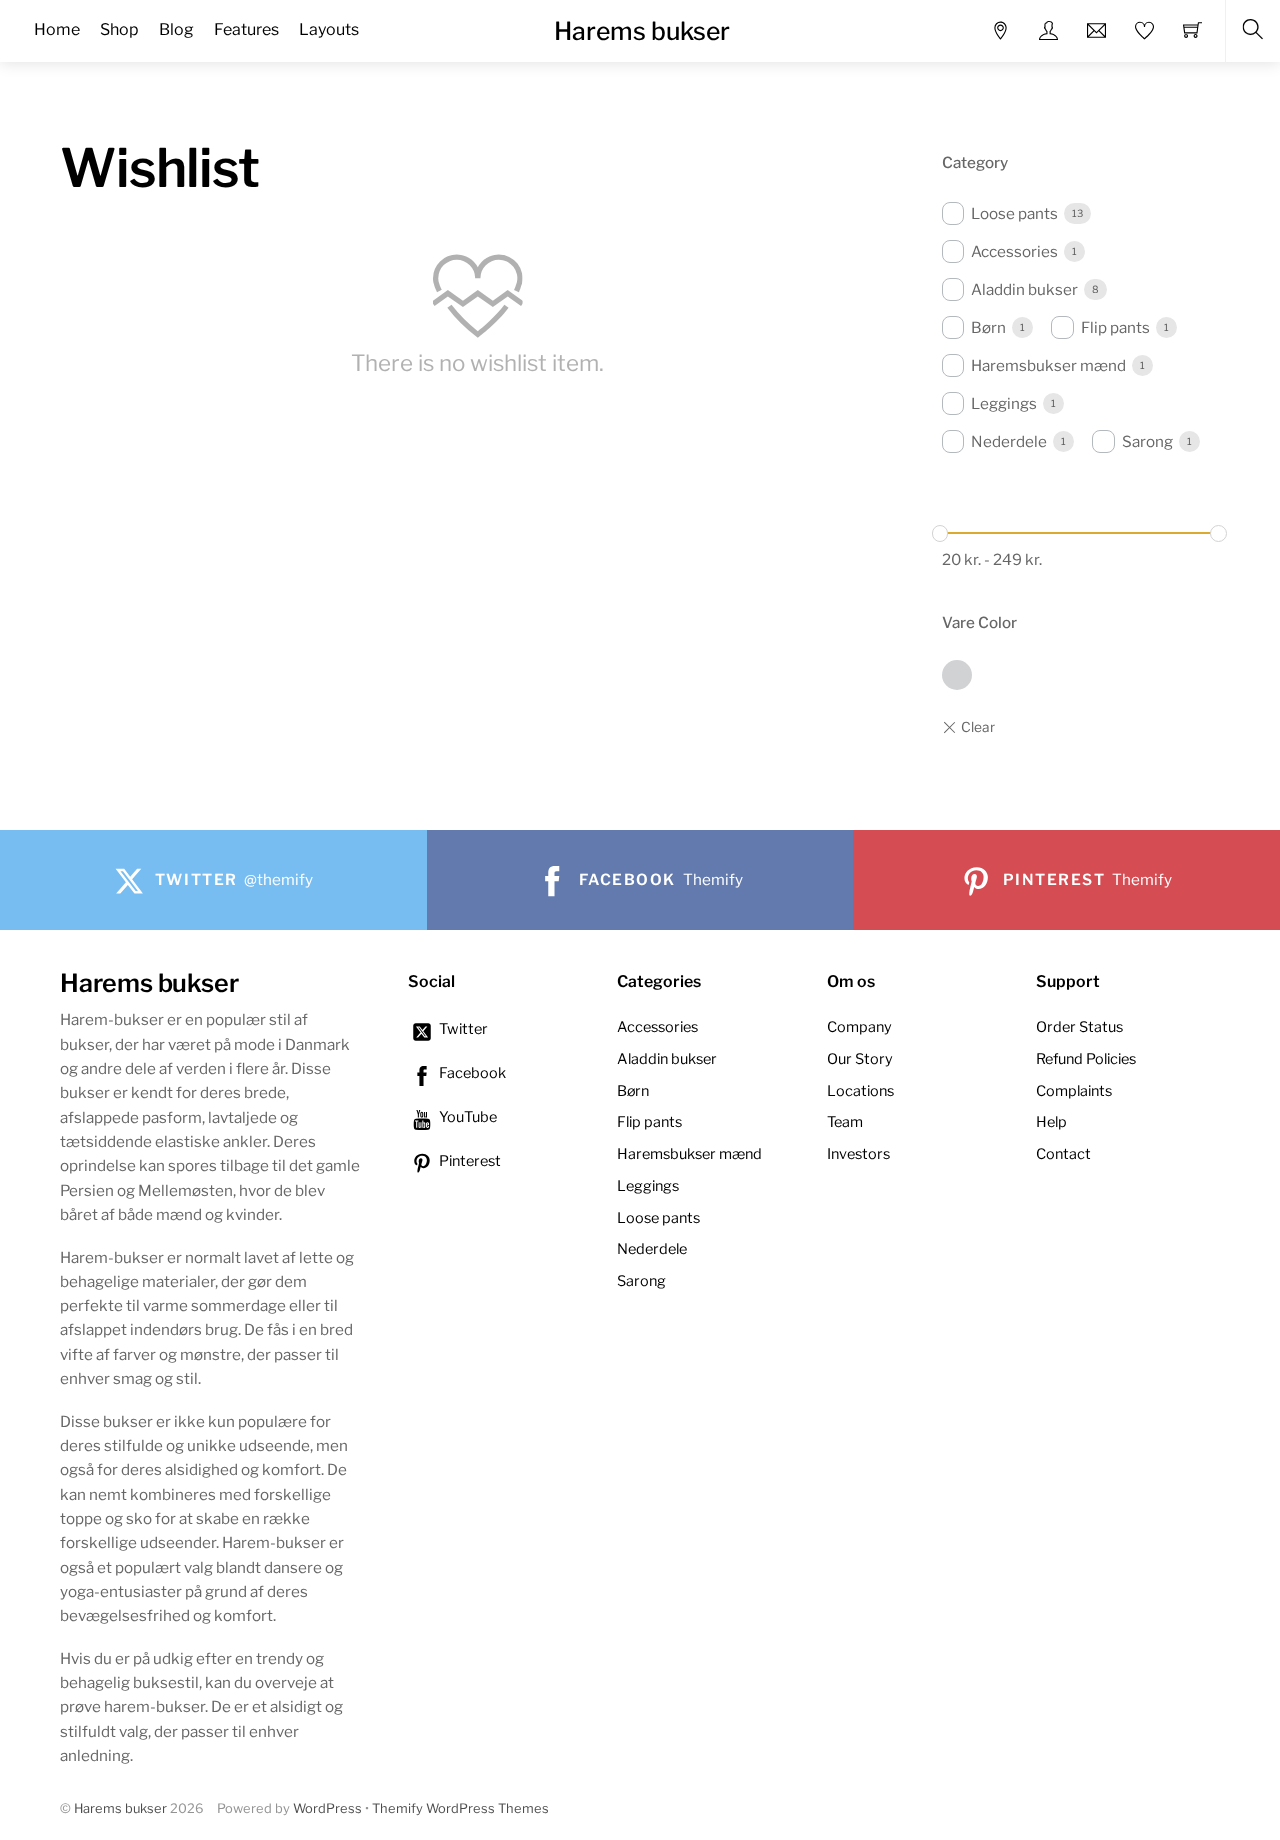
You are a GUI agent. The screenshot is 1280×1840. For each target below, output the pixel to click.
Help (1051, 1122)
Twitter (462, 1029)
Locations (860, 1091)
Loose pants (1014, 213)
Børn (988, 327)
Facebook (471, 1073)
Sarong (1147, 441)
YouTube (466, 1117)
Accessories (1014, 251)
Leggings (1004, 403)
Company (859, 1027)
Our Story (860, 1059)
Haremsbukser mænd (1048, 365)
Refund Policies (1086, 1059)
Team (845, 1122)
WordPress (327, 1808)
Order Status (1079, 1027)
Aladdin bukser (1024, 289)
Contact (1063, 1154)
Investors (858, 1154)
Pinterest (468, 1161)
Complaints (1074, 1091)
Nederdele (1009, 441)
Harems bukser (120, 1808)
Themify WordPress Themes (460, 1808)
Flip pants (1115, 327)
